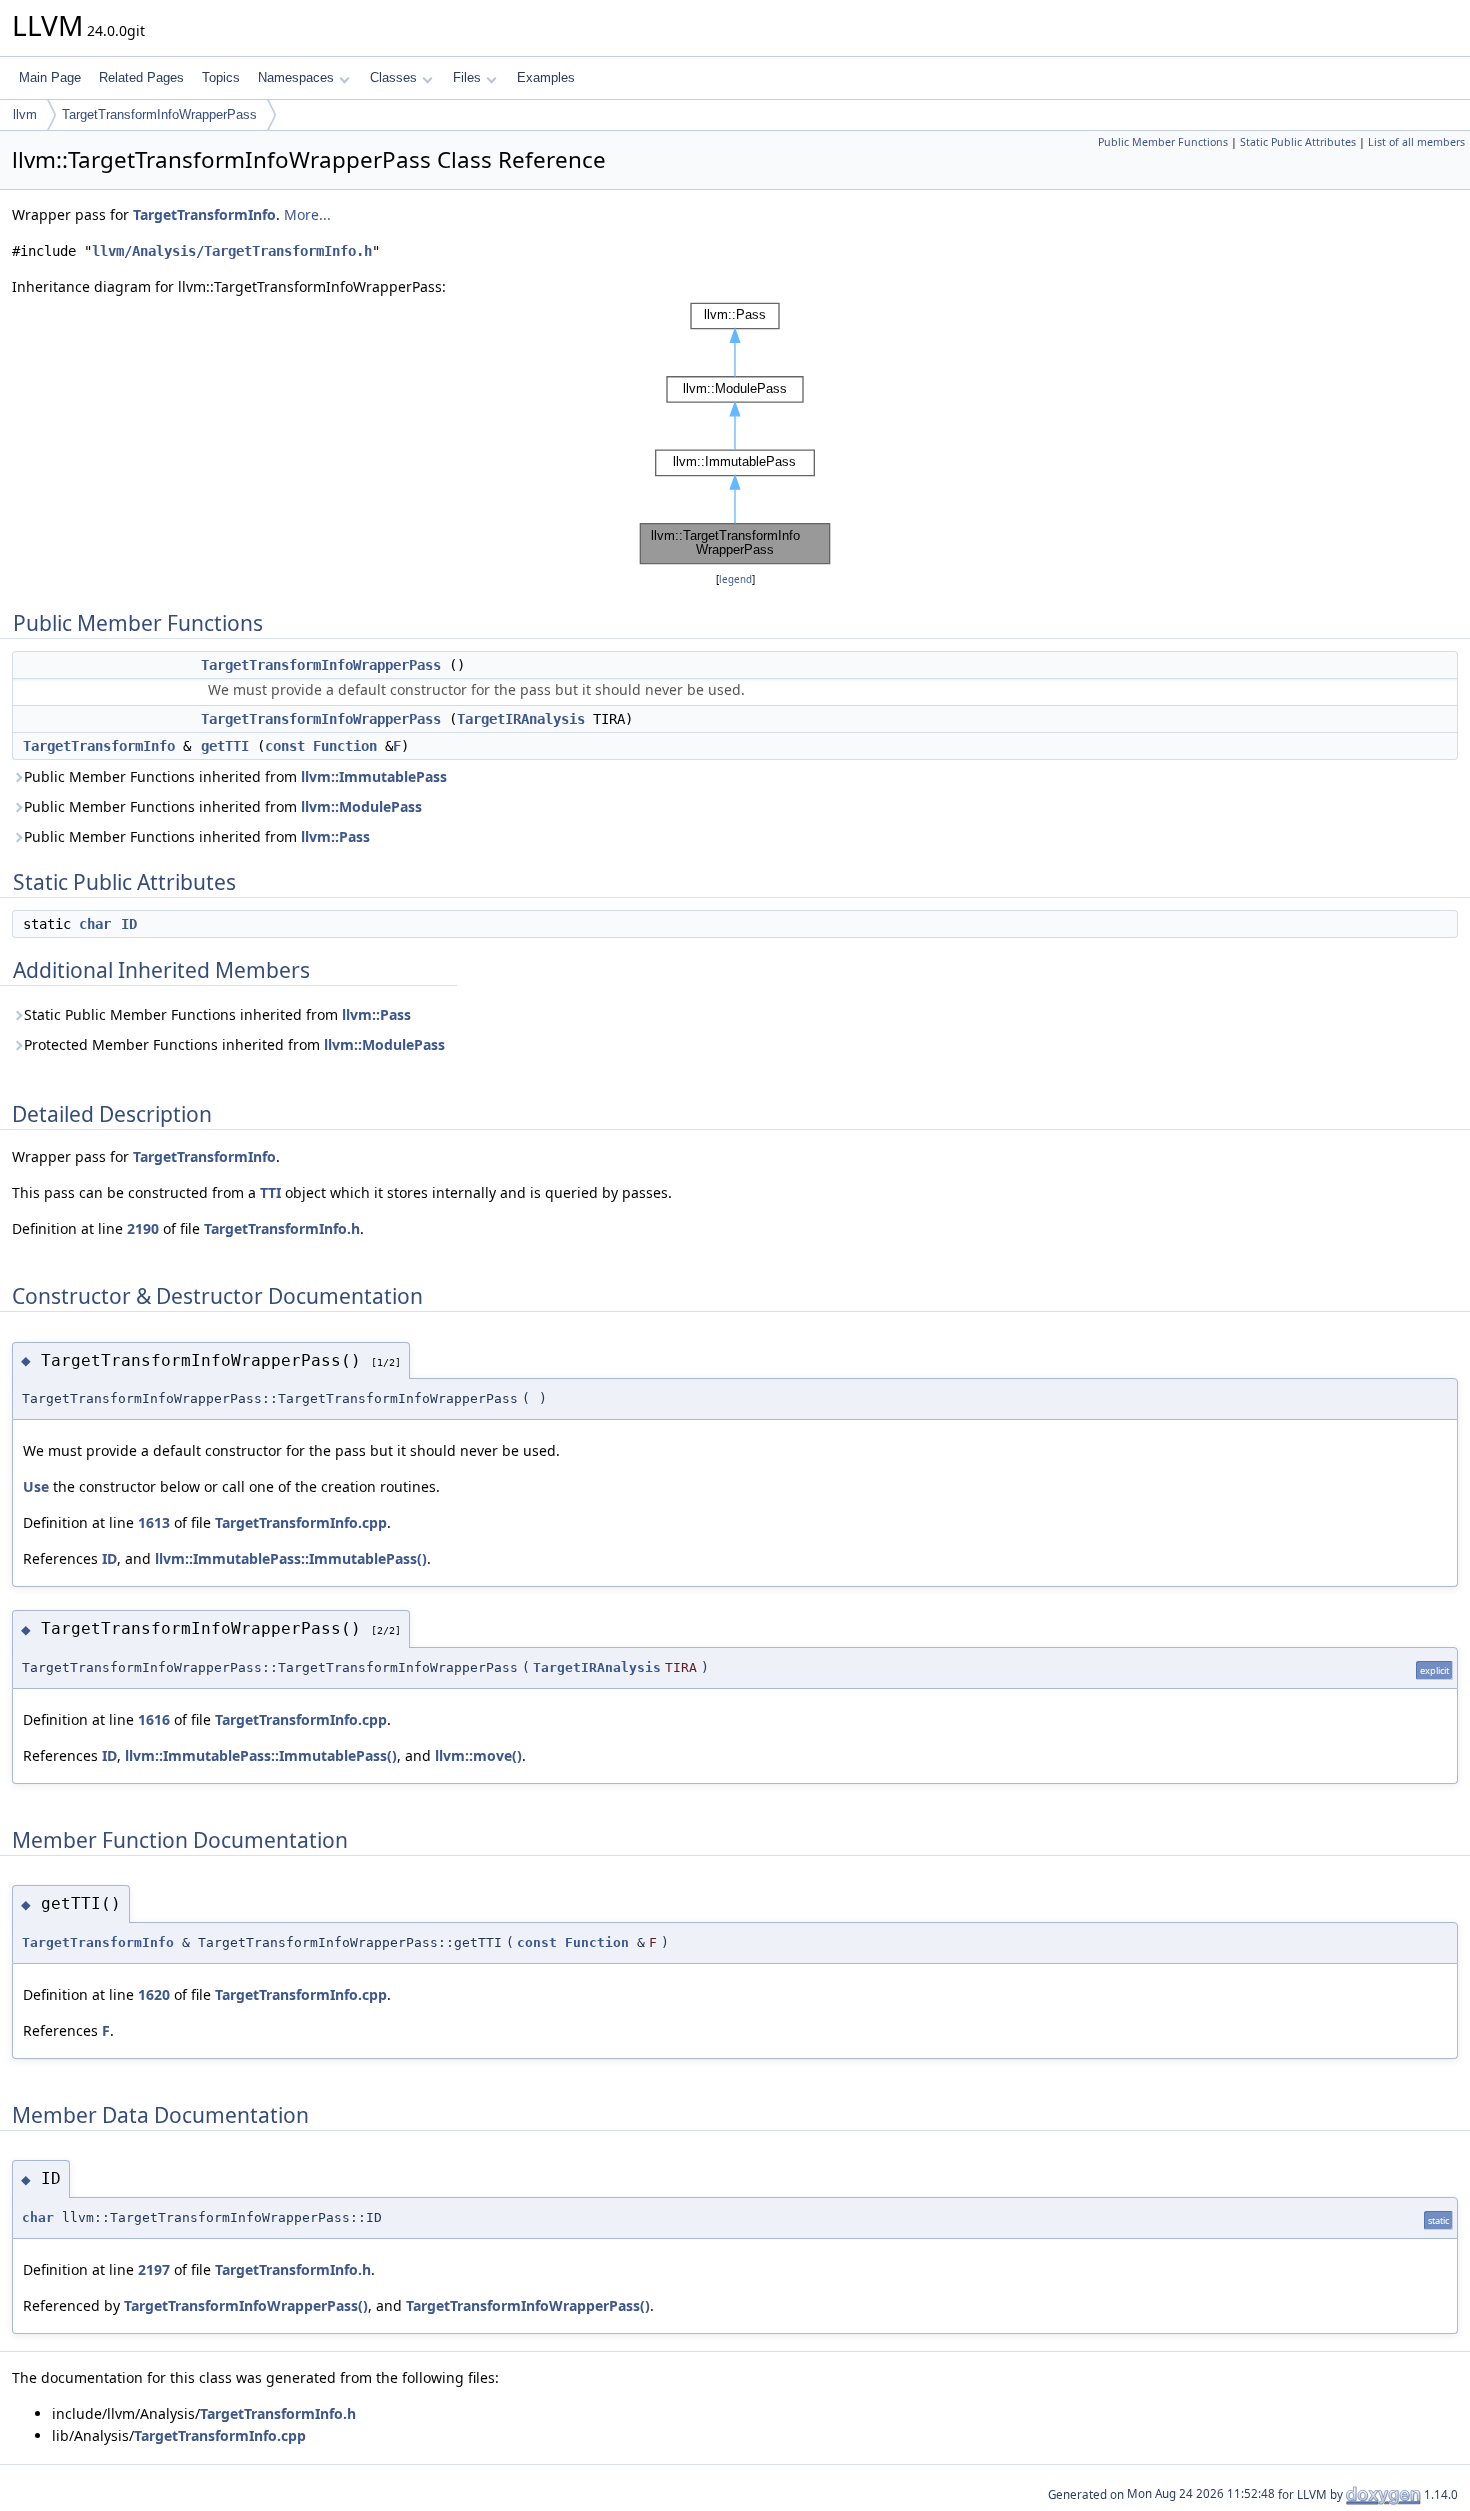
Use (36, 1486)
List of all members (1416, 142)
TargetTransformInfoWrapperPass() (246, 2305)
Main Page (50, 77)
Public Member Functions (1163, 142)
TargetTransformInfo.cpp (301, 1522)
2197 (154, 2269)
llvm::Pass (335, 836)
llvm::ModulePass (361, 806)
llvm (25, 114)
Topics (221, 77)
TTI (270, 1192)
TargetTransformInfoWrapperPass (159, 114)
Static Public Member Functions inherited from (217, 1014)
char (95, 924)
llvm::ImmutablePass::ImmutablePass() (291, 1558)
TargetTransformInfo (204, 214)
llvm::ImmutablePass (374, 776)
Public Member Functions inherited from (235, 776)
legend (735, 579)
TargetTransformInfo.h (282, 1228)
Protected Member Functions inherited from (234, 1044)
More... (307, 214)
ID (129, 924)
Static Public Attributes (1298, 142)
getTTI (225, 746)
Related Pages (141, 77)
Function (345, 746)
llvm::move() (478, 1755)
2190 (143, 1228)
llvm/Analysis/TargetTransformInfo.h (232, 251)
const (285, 746)
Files (467, 77)
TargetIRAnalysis (521, 719)
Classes (393, 77)
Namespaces (296, 77)
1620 (154, 1994)
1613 (154, 1522)
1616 (154, 1719)
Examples (546, 77)
